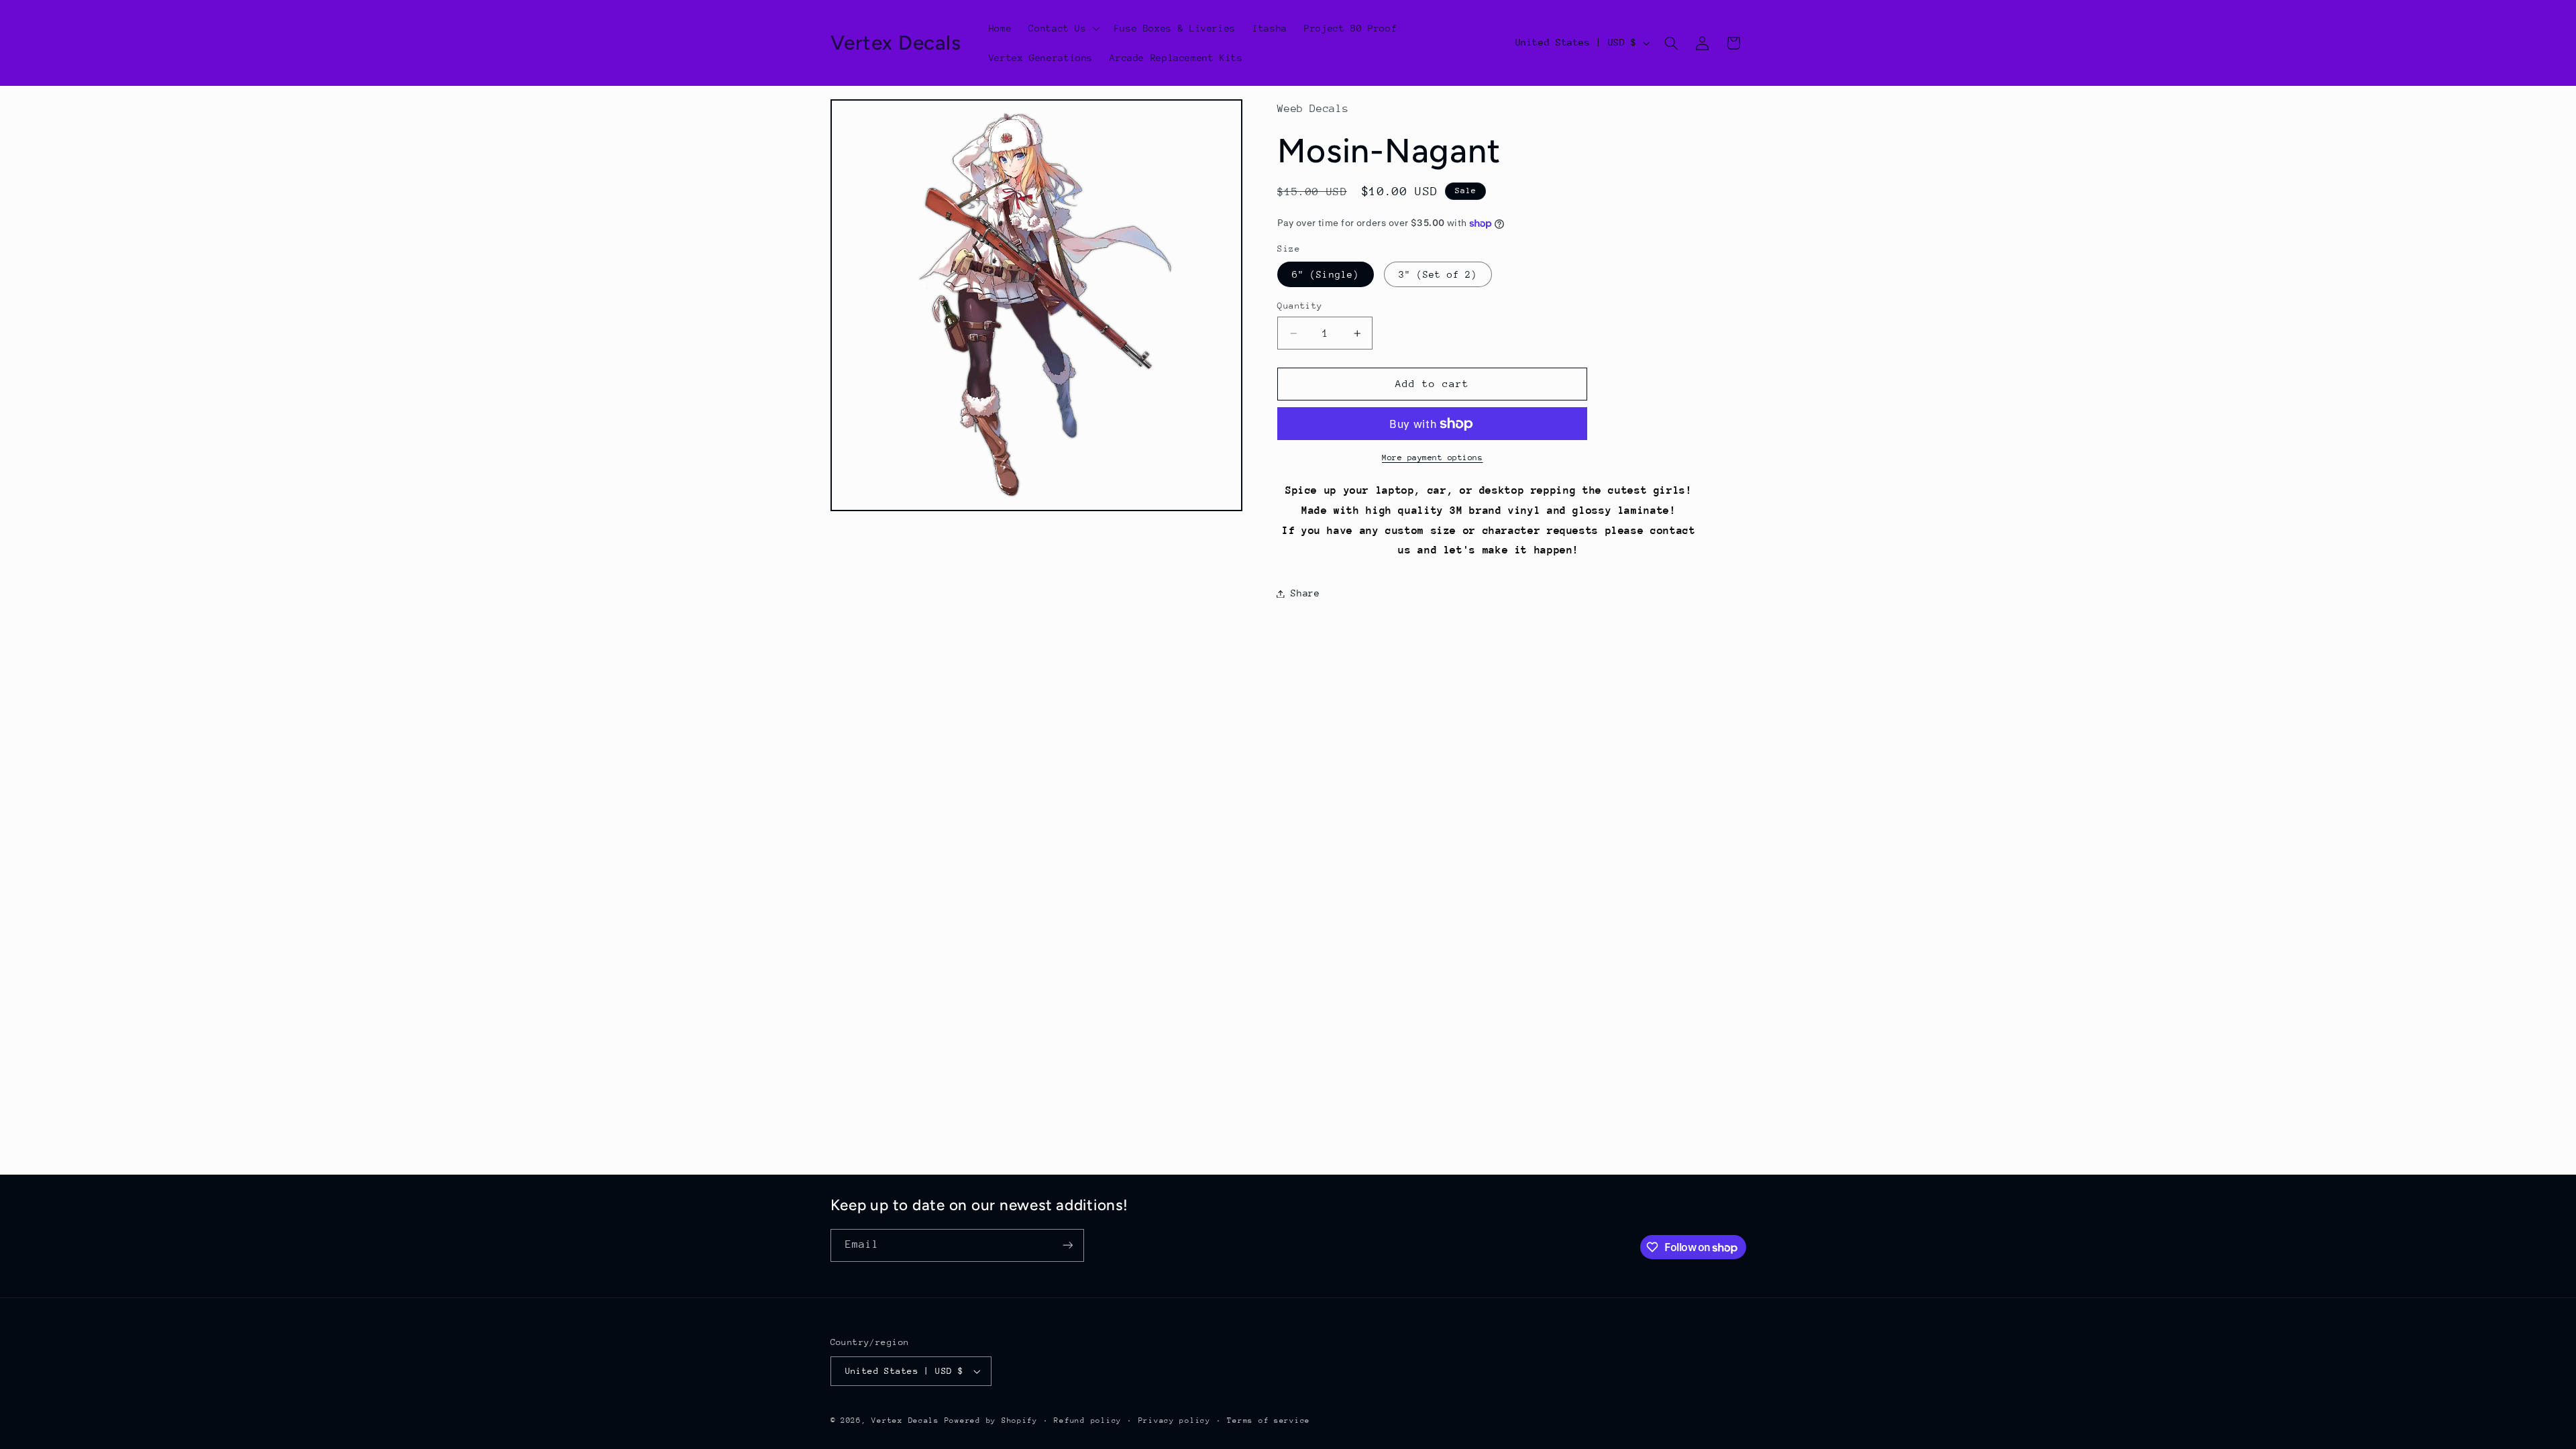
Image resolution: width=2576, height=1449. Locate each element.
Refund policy (1088, 1420)
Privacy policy (1175, 1420)
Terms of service (1269, 1420)
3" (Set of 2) (1438, 274)
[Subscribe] (1067, 1245)
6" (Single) (1326, 274)
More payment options (1433, 458)
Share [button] (1305, 593)
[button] (1063, 28)
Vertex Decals (905, 1420)
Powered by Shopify (991, 1420)
